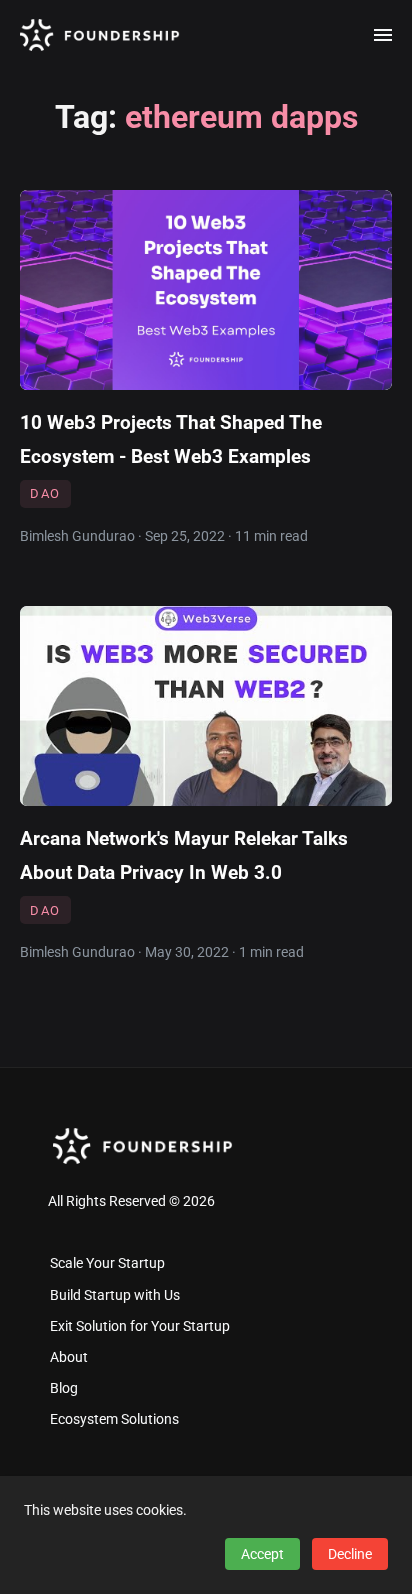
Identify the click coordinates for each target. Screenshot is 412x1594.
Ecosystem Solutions (114, 1419)
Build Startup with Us (115, 1295)
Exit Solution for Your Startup (140, 1326)
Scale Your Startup (107, 1263)
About (69, 1357)
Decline (350, 1554)
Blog (64, 1388)
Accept (262, 1554)
